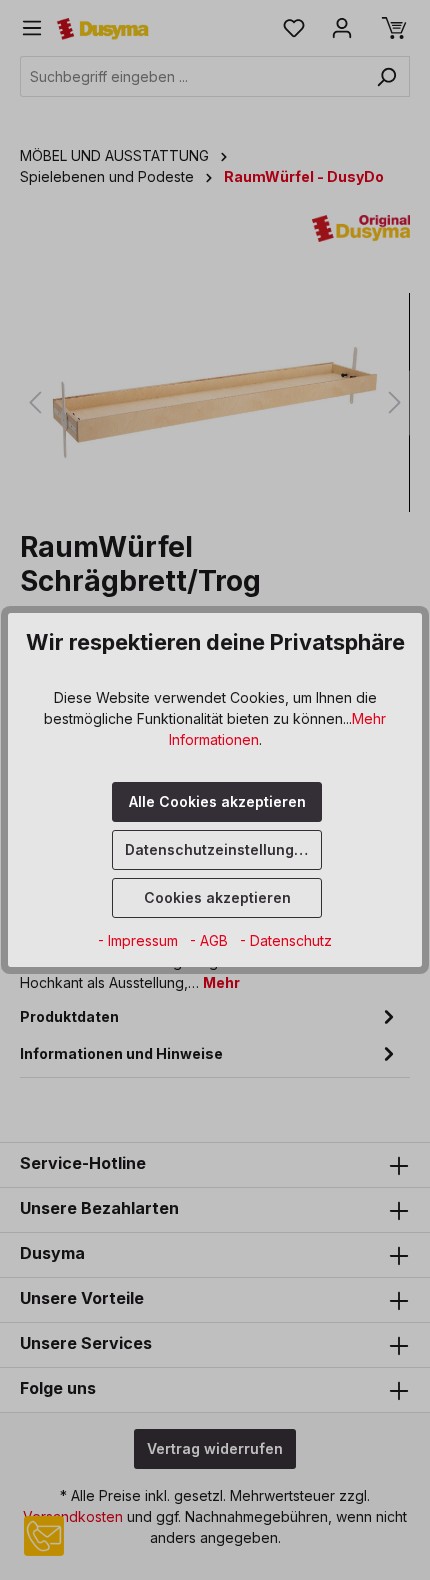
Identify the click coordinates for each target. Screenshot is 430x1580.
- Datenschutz (286, 940)
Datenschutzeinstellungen (218, 849)
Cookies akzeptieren (217, 897)
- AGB (211, 940)
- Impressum (140, 940)
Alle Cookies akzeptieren (217, 801)
